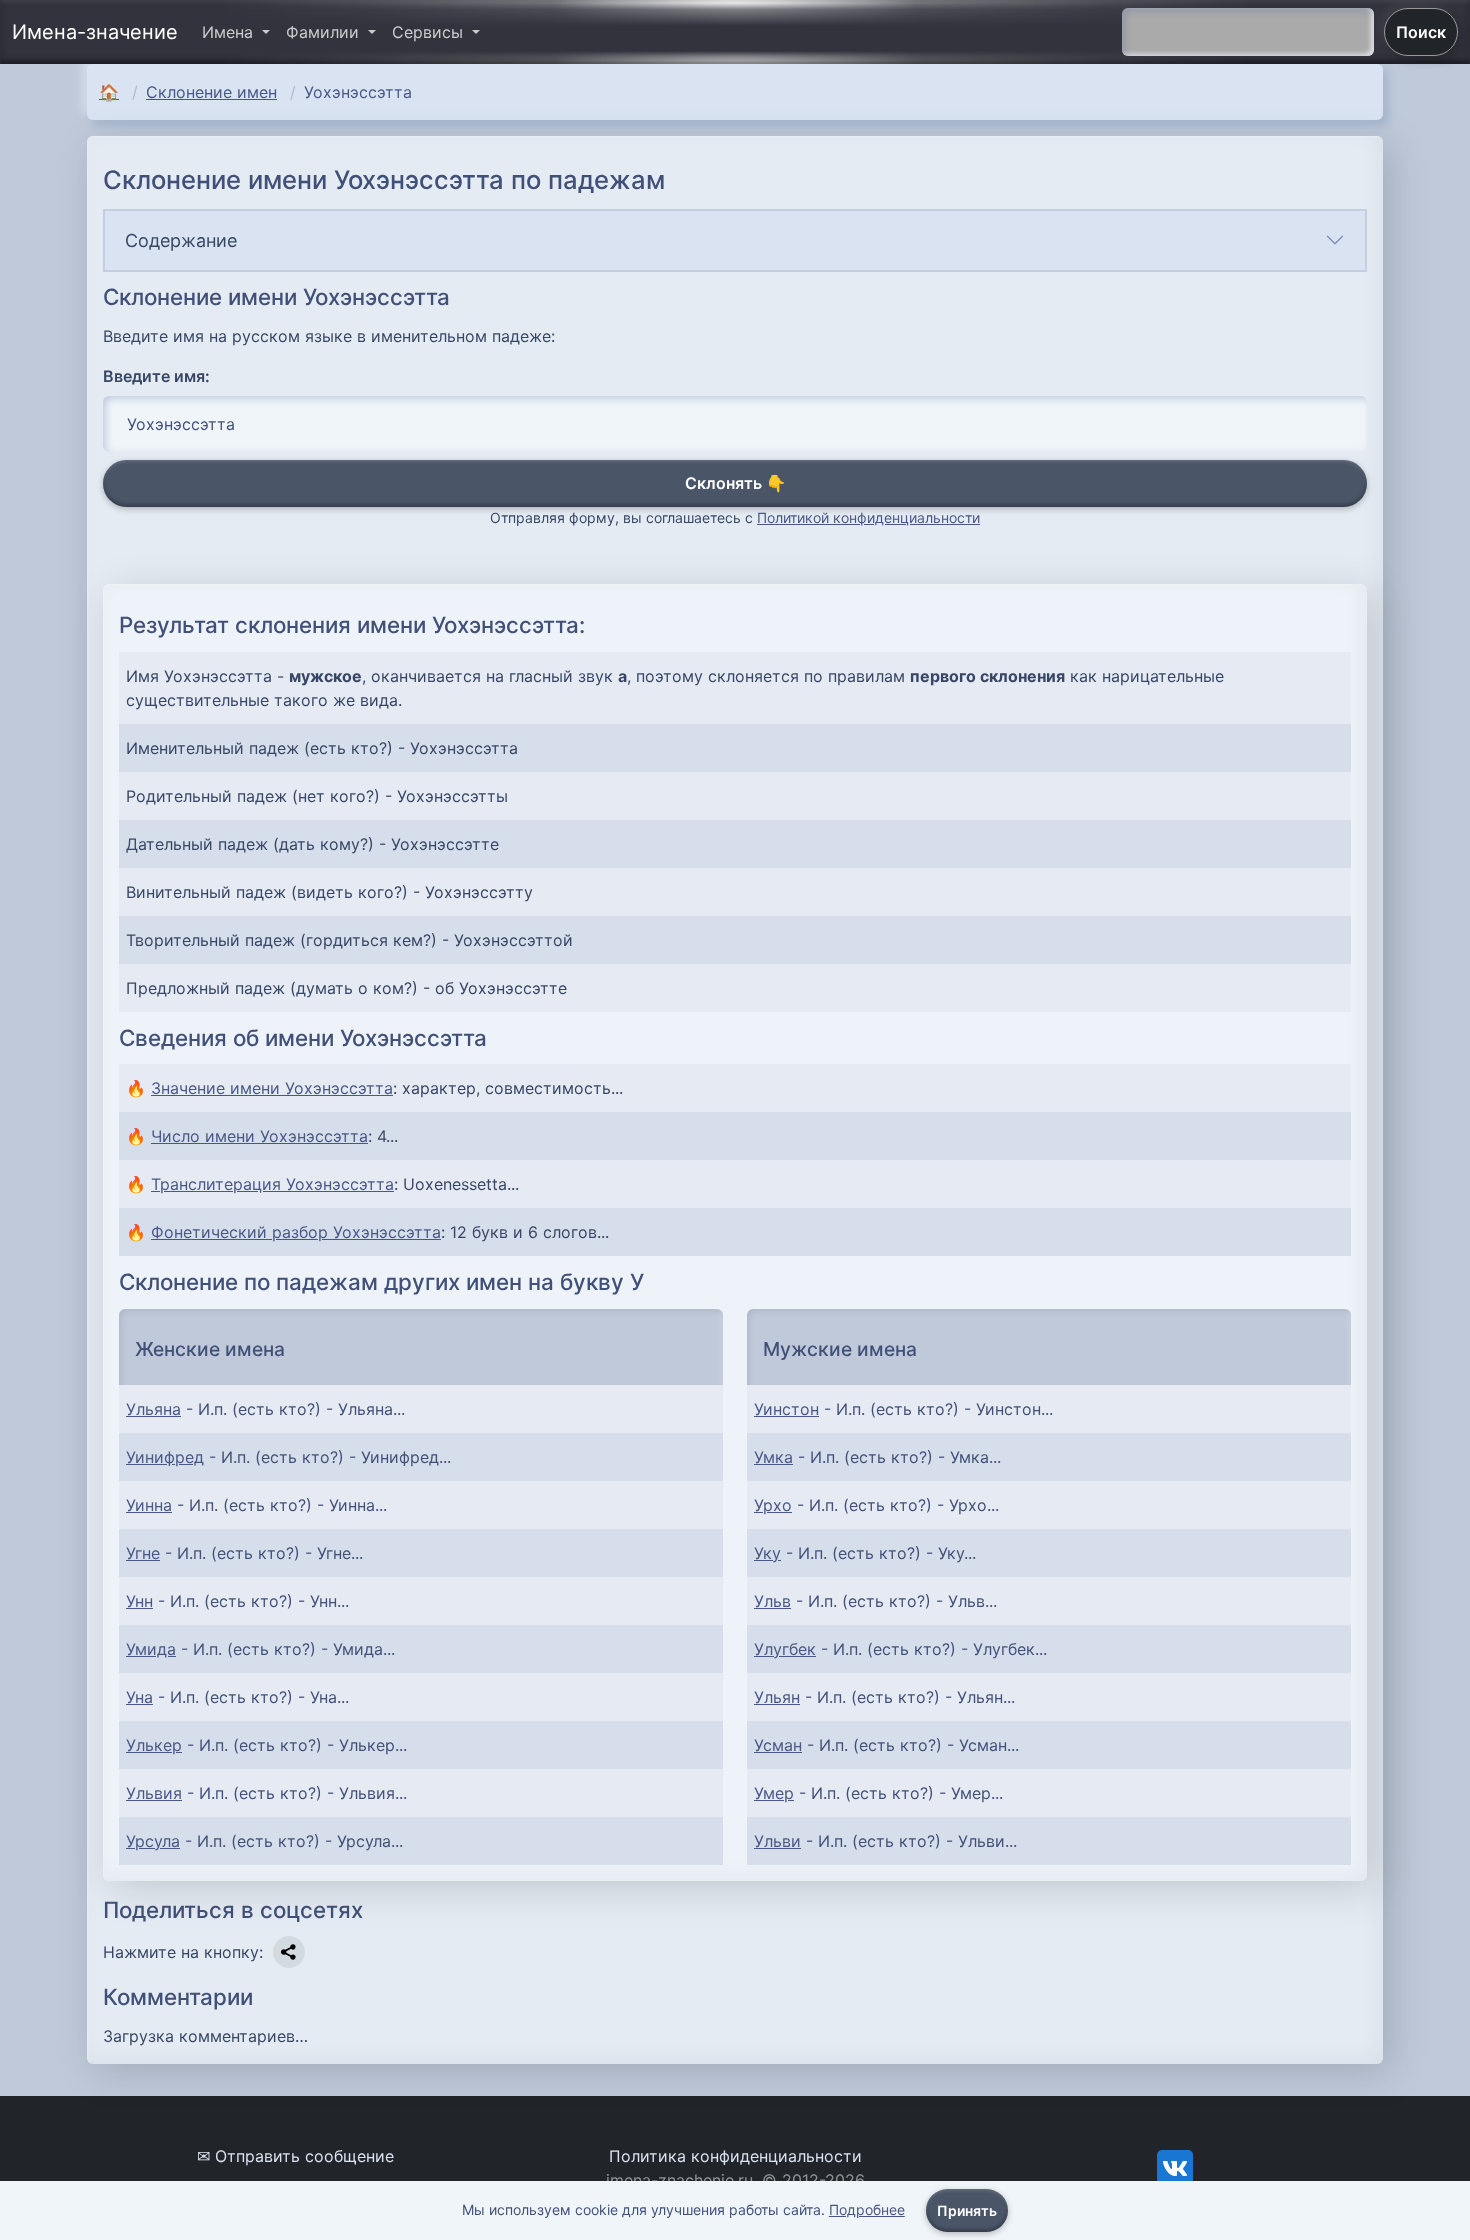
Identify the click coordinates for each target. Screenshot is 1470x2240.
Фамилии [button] (325, 32)
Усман (778, 1745)
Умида (151, 1649)
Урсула (153, 1841)
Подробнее (867, 2209)
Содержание (181, 240)
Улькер (154, 1745)
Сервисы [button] (430, 32)
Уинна (149, 1505)
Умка (773, 1457)
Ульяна (153, 1409)
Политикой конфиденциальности (868, 517)
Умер (774, 1793)
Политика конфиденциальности (735, 2156)
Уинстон (786, 1409)
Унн (139, 1601)
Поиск (1421, 32)
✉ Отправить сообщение (295, 2156)
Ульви (777, 1841)
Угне (143, 1553)
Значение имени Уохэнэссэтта (272, 1088)
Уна (139, 1697)
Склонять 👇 (735, 483)
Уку (767, 1553)
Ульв (772, 1601)
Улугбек (785, 1649)
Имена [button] (230, 32)
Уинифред (165, 1457)
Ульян (777, 1697)
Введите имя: (156, 376)
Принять (967, 2210)
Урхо (773, 1505)
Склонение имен (211, 92)
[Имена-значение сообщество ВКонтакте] (1175, 2166)
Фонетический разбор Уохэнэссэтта (296, 1232)
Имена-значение (95, 32)
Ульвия (154, 1793)
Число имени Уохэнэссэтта (259, 1136)
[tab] (735, 240)
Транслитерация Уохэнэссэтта (272, 1184)
